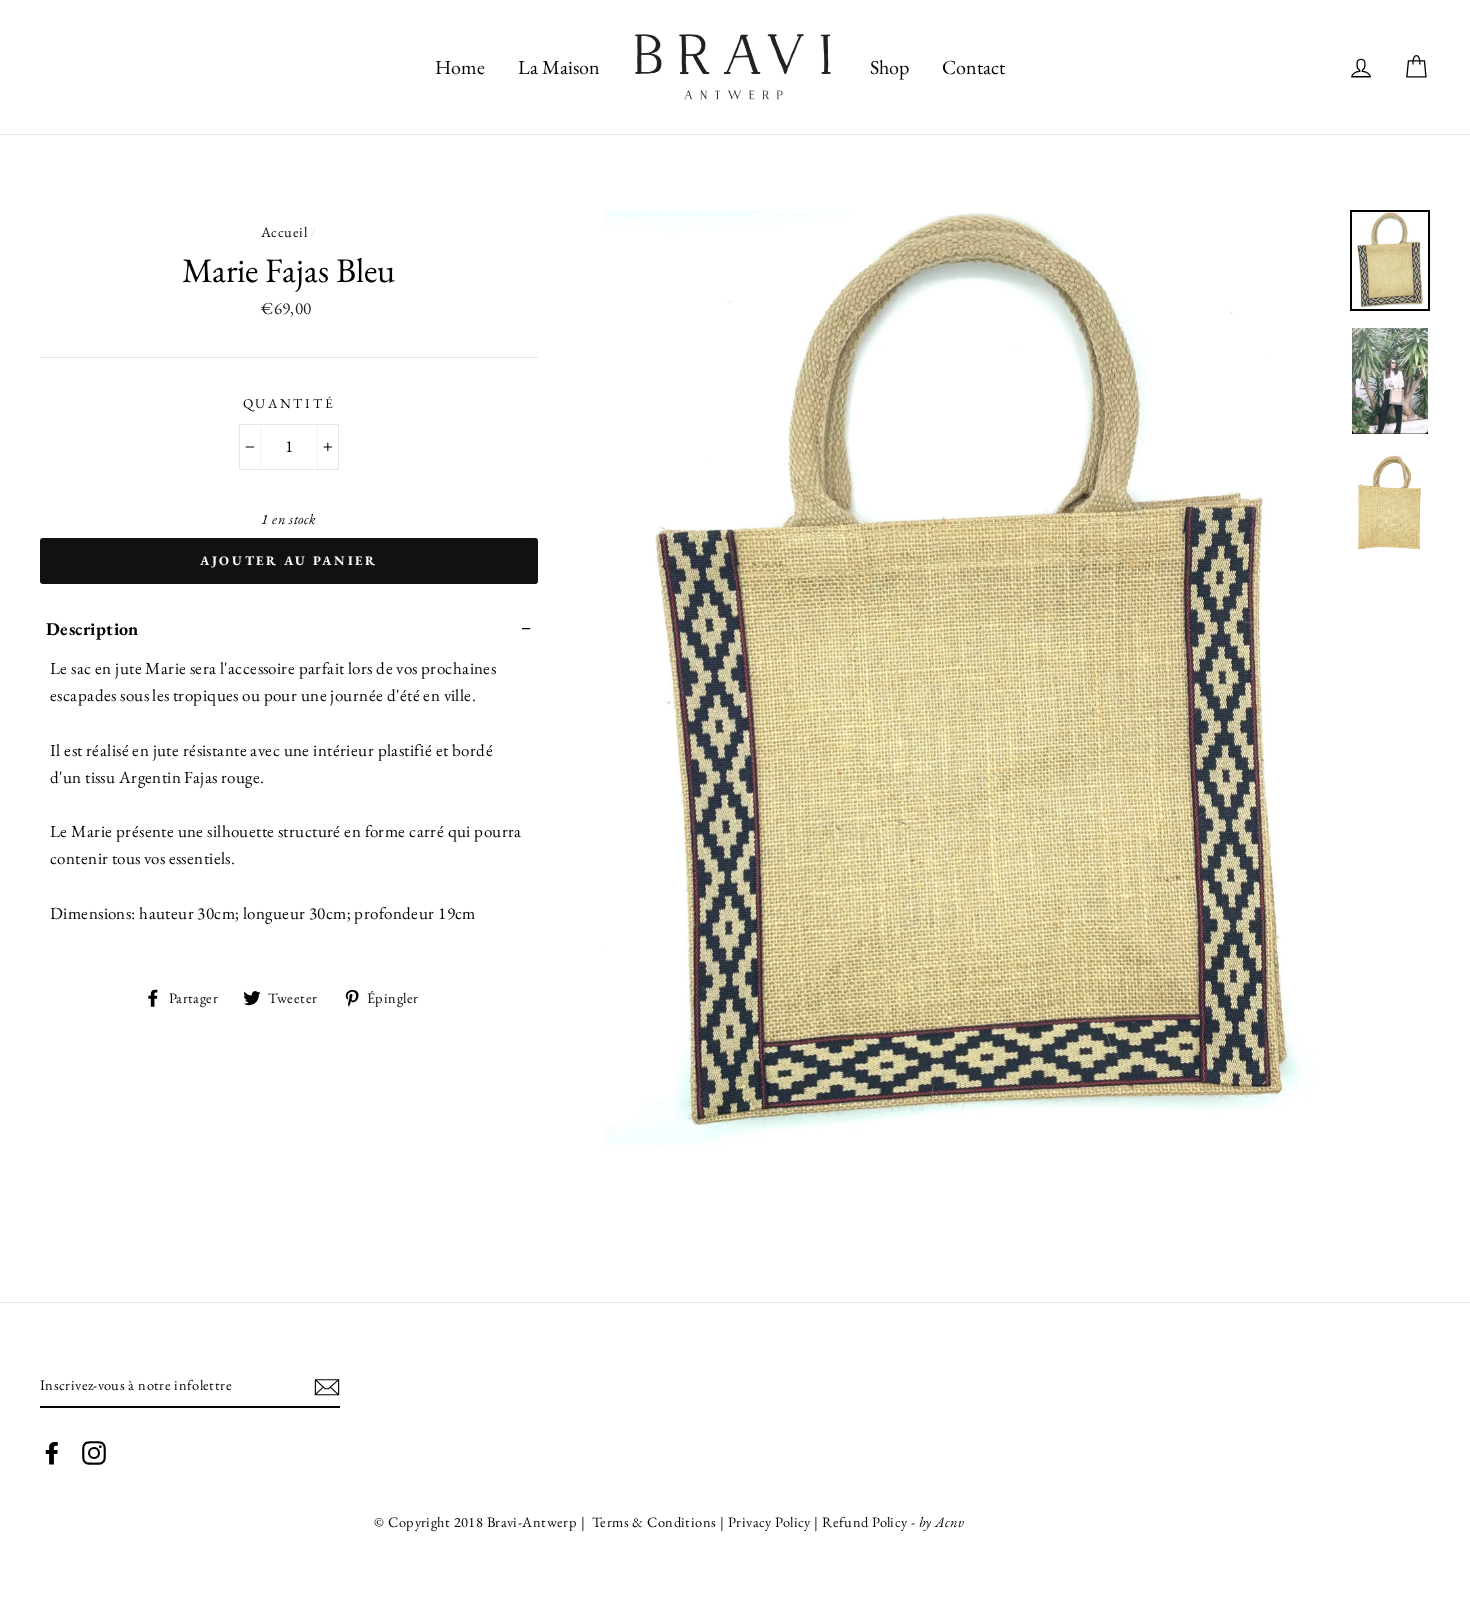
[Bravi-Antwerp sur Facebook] (52, 1451)
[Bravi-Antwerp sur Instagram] (94, 1451)
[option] (970, 677)
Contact (973, 67)
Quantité (289, 403)
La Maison (559, 67)
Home (460, 67)
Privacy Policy (771, 1521)
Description (92, 628)
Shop (889, 67)
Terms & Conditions (653, 1521)
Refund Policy (865, 1521)
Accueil (284, 231)
